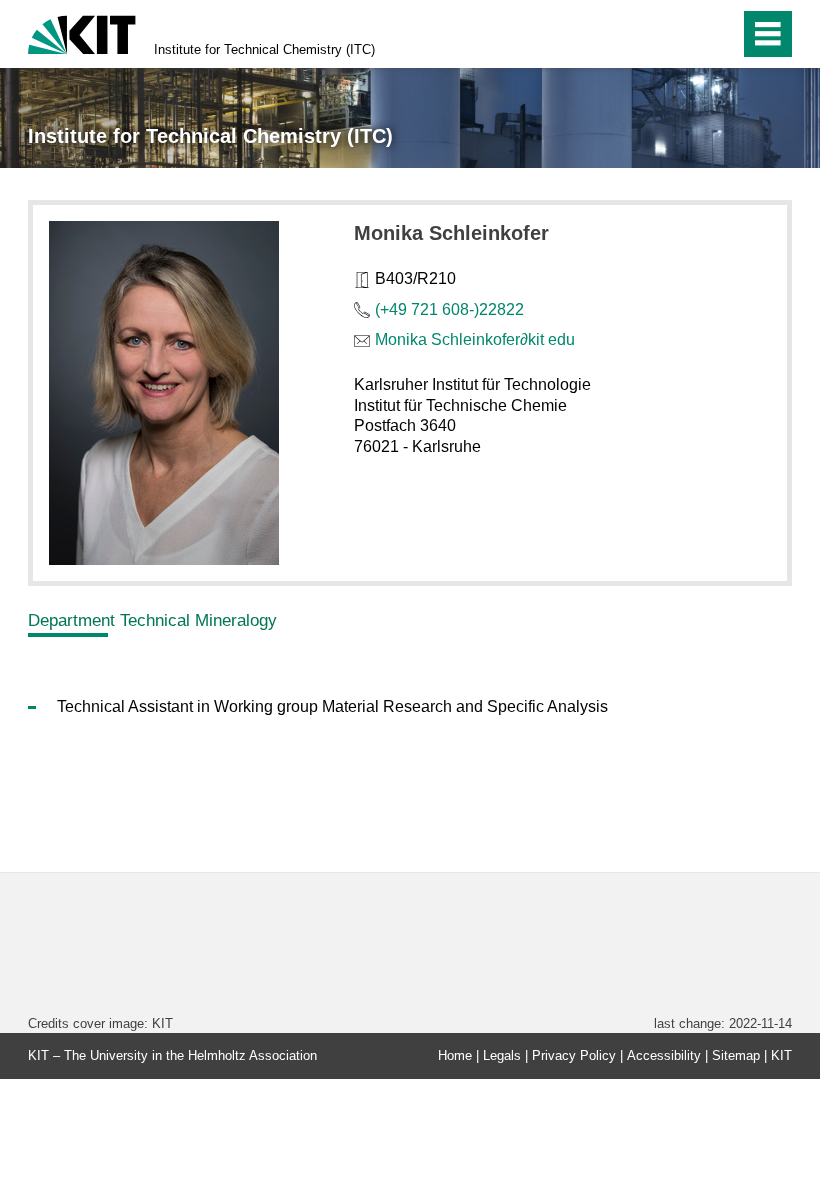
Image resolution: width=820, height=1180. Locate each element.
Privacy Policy (574, 1055)
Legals (502, 1055)
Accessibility (664, 1055)
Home (455, 1055)
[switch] (681, 34)
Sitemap (736, 1055)
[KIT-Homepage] (82, 32)
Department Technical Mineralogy (152, 620)
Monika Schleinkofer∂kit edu (475, 339)
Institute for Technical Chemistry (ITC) (264, 49)
